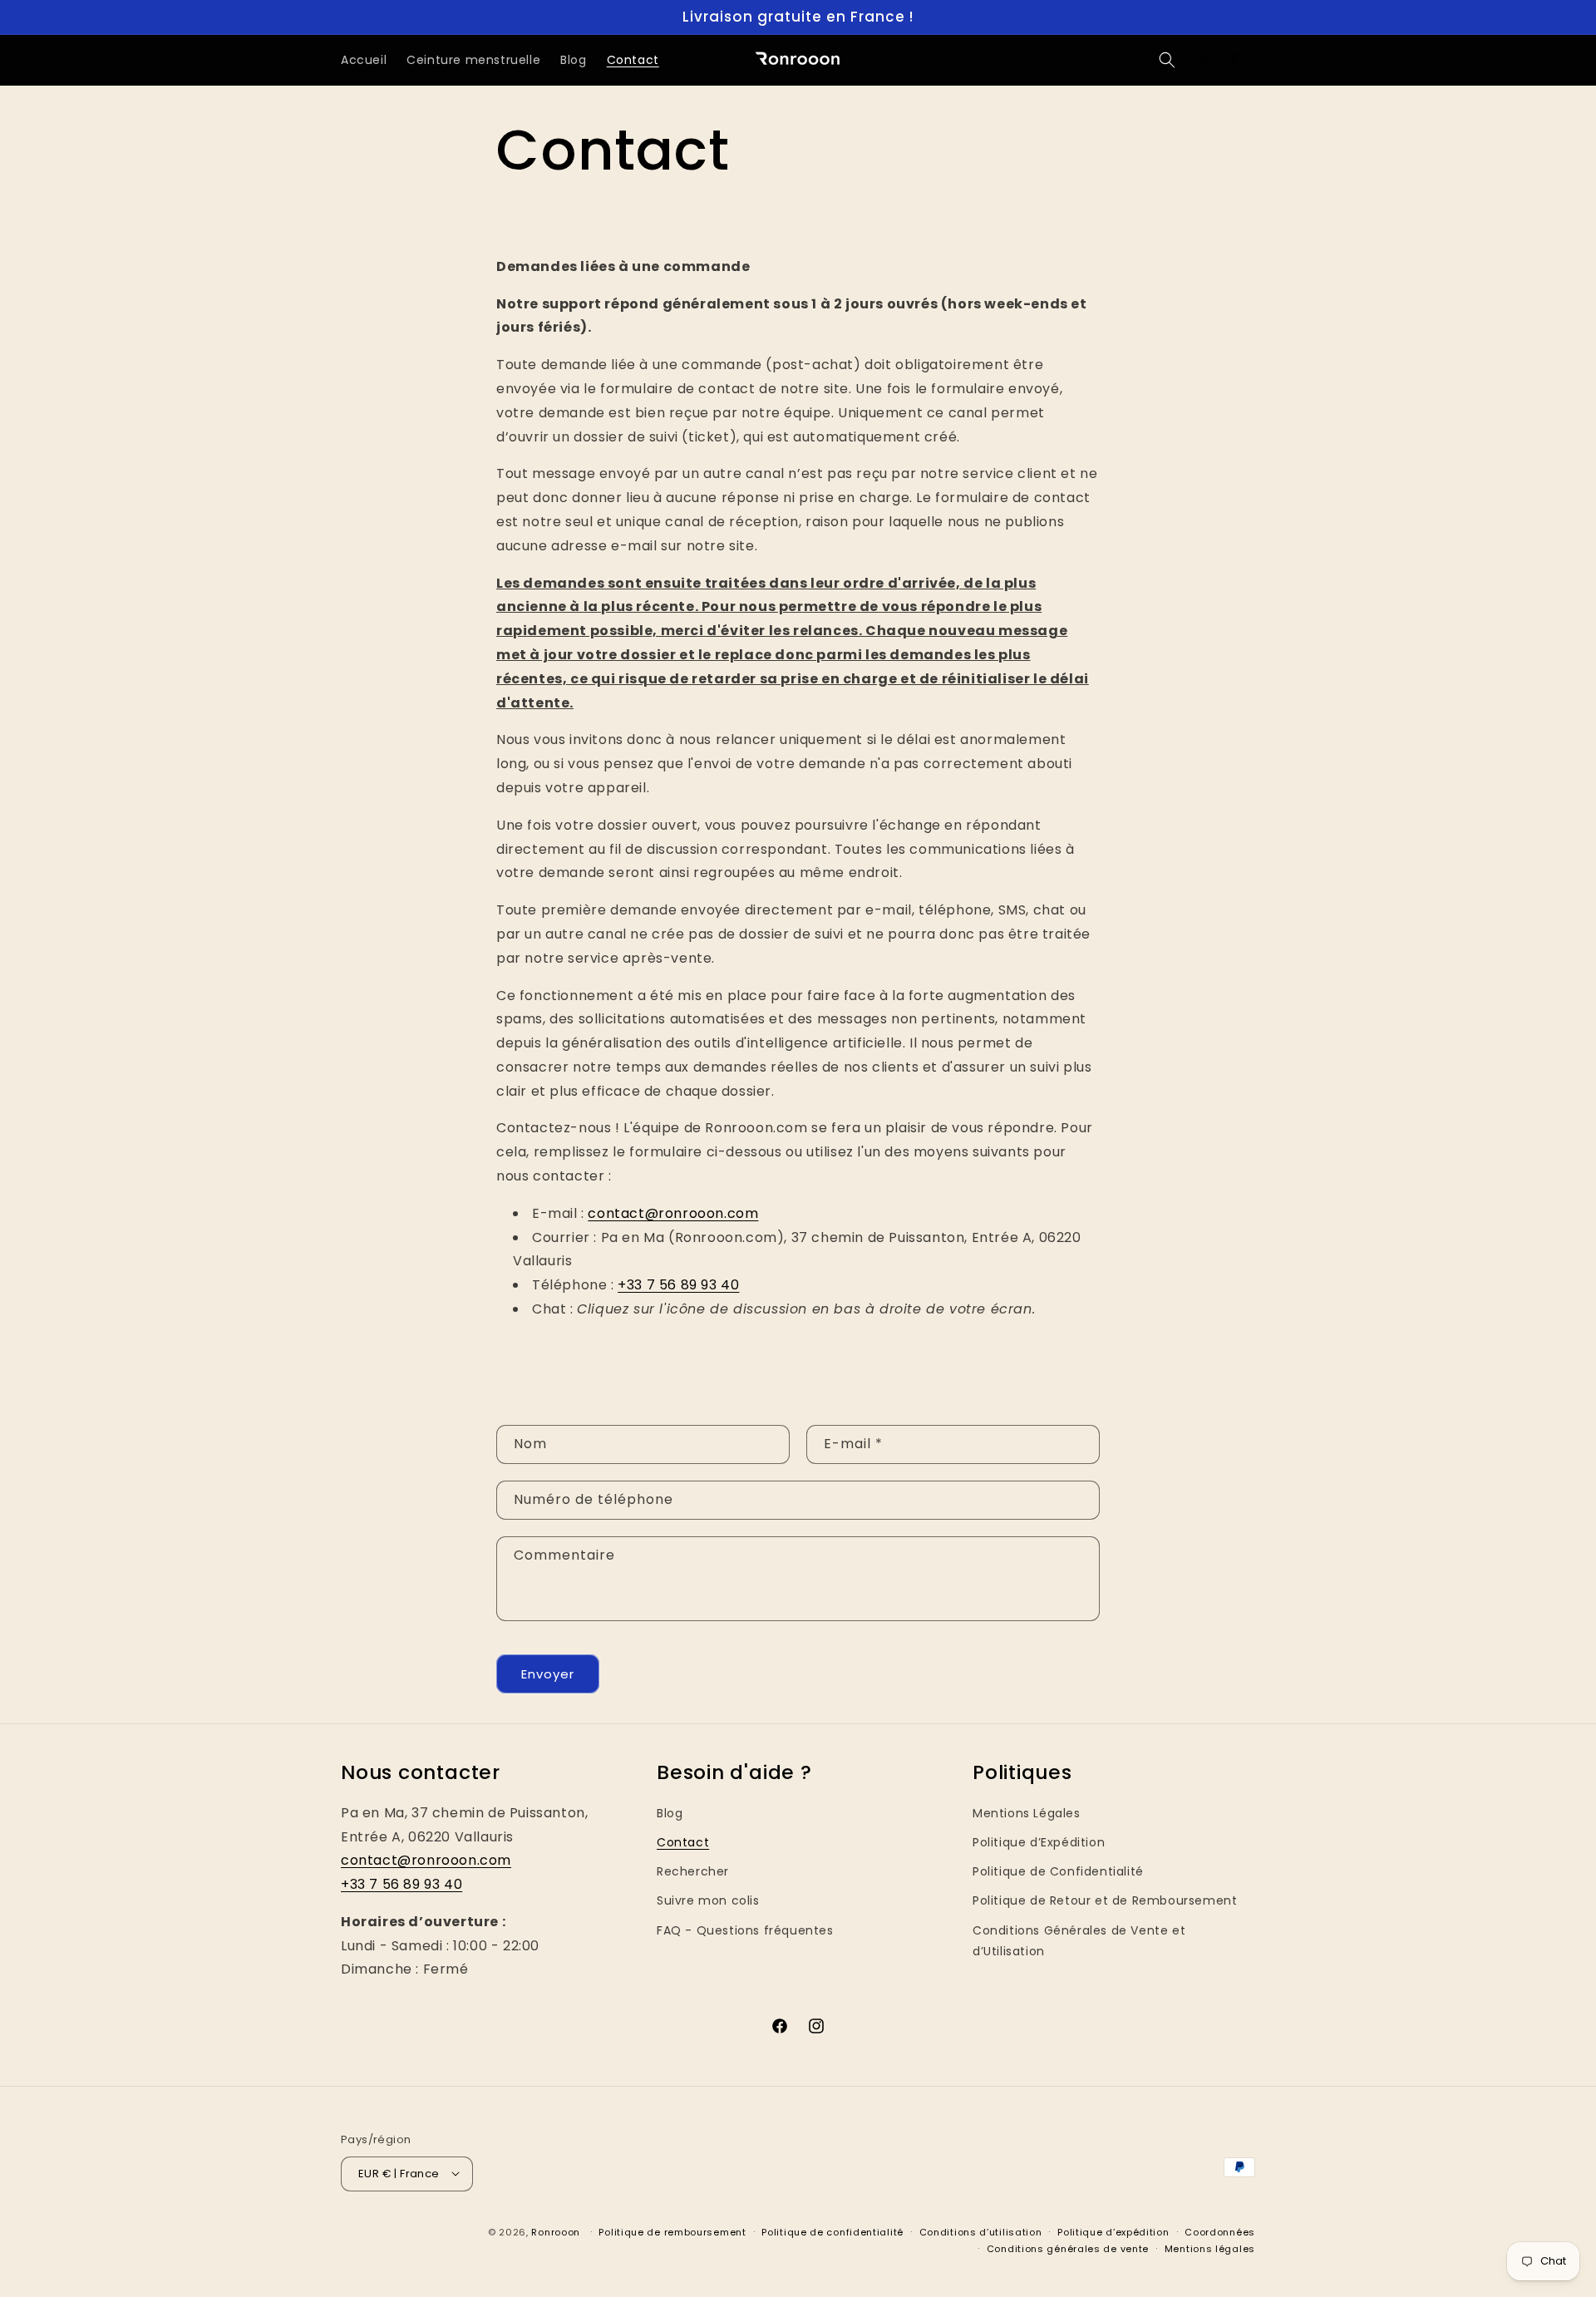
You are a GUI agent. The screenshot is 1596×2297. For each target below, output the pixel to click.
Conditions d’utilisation (981, 2231)
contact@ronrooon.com (673, 1213)
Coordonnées (1220, 2231)
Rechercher (693, 1872)
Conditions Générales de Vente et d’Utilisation (1079, 1941)
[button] (1167, 60)
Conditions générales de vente (1068, 2248)
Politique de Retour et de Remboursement (1105, 1901)
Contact (683, 1842)
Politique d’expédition (1113, 2231)
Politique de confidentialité (832, 2231)
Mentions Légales (1027, 1813)
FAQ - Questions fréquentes (745, 1930)
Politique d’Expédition (1039, 1842)
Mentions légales (1210, 2248)
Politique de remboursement (672, 2231)
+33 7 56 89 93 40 (678, 1285)
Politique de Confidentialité (1058, 1872)
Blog (670, 1813)
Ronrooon (556, 2231)
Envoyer (548, 1673)
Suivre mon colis (708, 1901)
